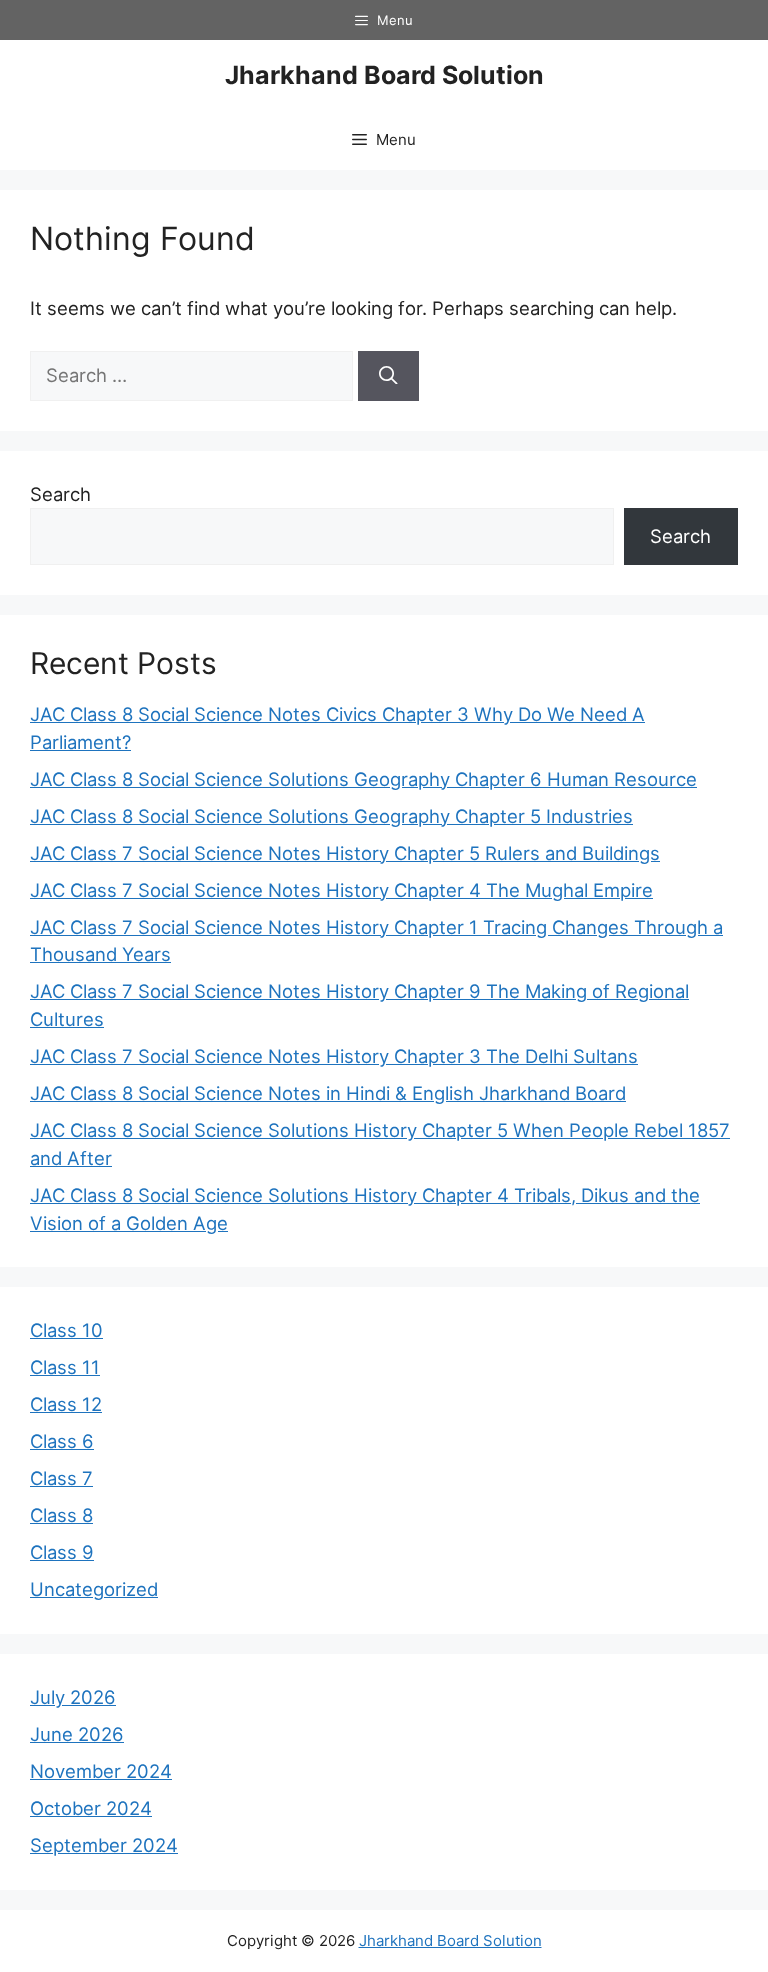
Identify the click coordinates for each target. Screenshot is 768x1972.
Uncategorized (94, 1589)
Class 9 (62, 1552)
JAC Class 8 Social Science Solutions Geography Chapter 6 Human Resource (363, 779)
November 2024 (101, 1771)
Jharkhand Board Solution (384, 75)
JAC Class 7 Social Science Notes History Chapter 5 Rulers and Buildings (345, 853)
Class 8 (61, 1515)
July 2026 (73, 1697)
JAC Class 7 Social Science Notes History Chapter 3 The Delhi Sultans (334, 1056)
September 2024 (104, 1845)
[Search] (388, 376)
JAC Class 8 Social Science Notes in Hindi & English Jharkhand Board (328, 1093)
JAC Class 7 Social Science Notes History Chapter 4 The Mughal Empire (341, 890)
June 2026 (77, 1734)
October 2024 (91, 1808)
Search (60, 494)
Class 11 (65, 1367)
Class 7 (61, 1478)
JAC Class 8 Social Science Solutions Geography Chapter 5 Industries (331, 816)
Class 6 (62, 1441)
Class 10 (66, 1330)
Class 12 (66, 1404)
